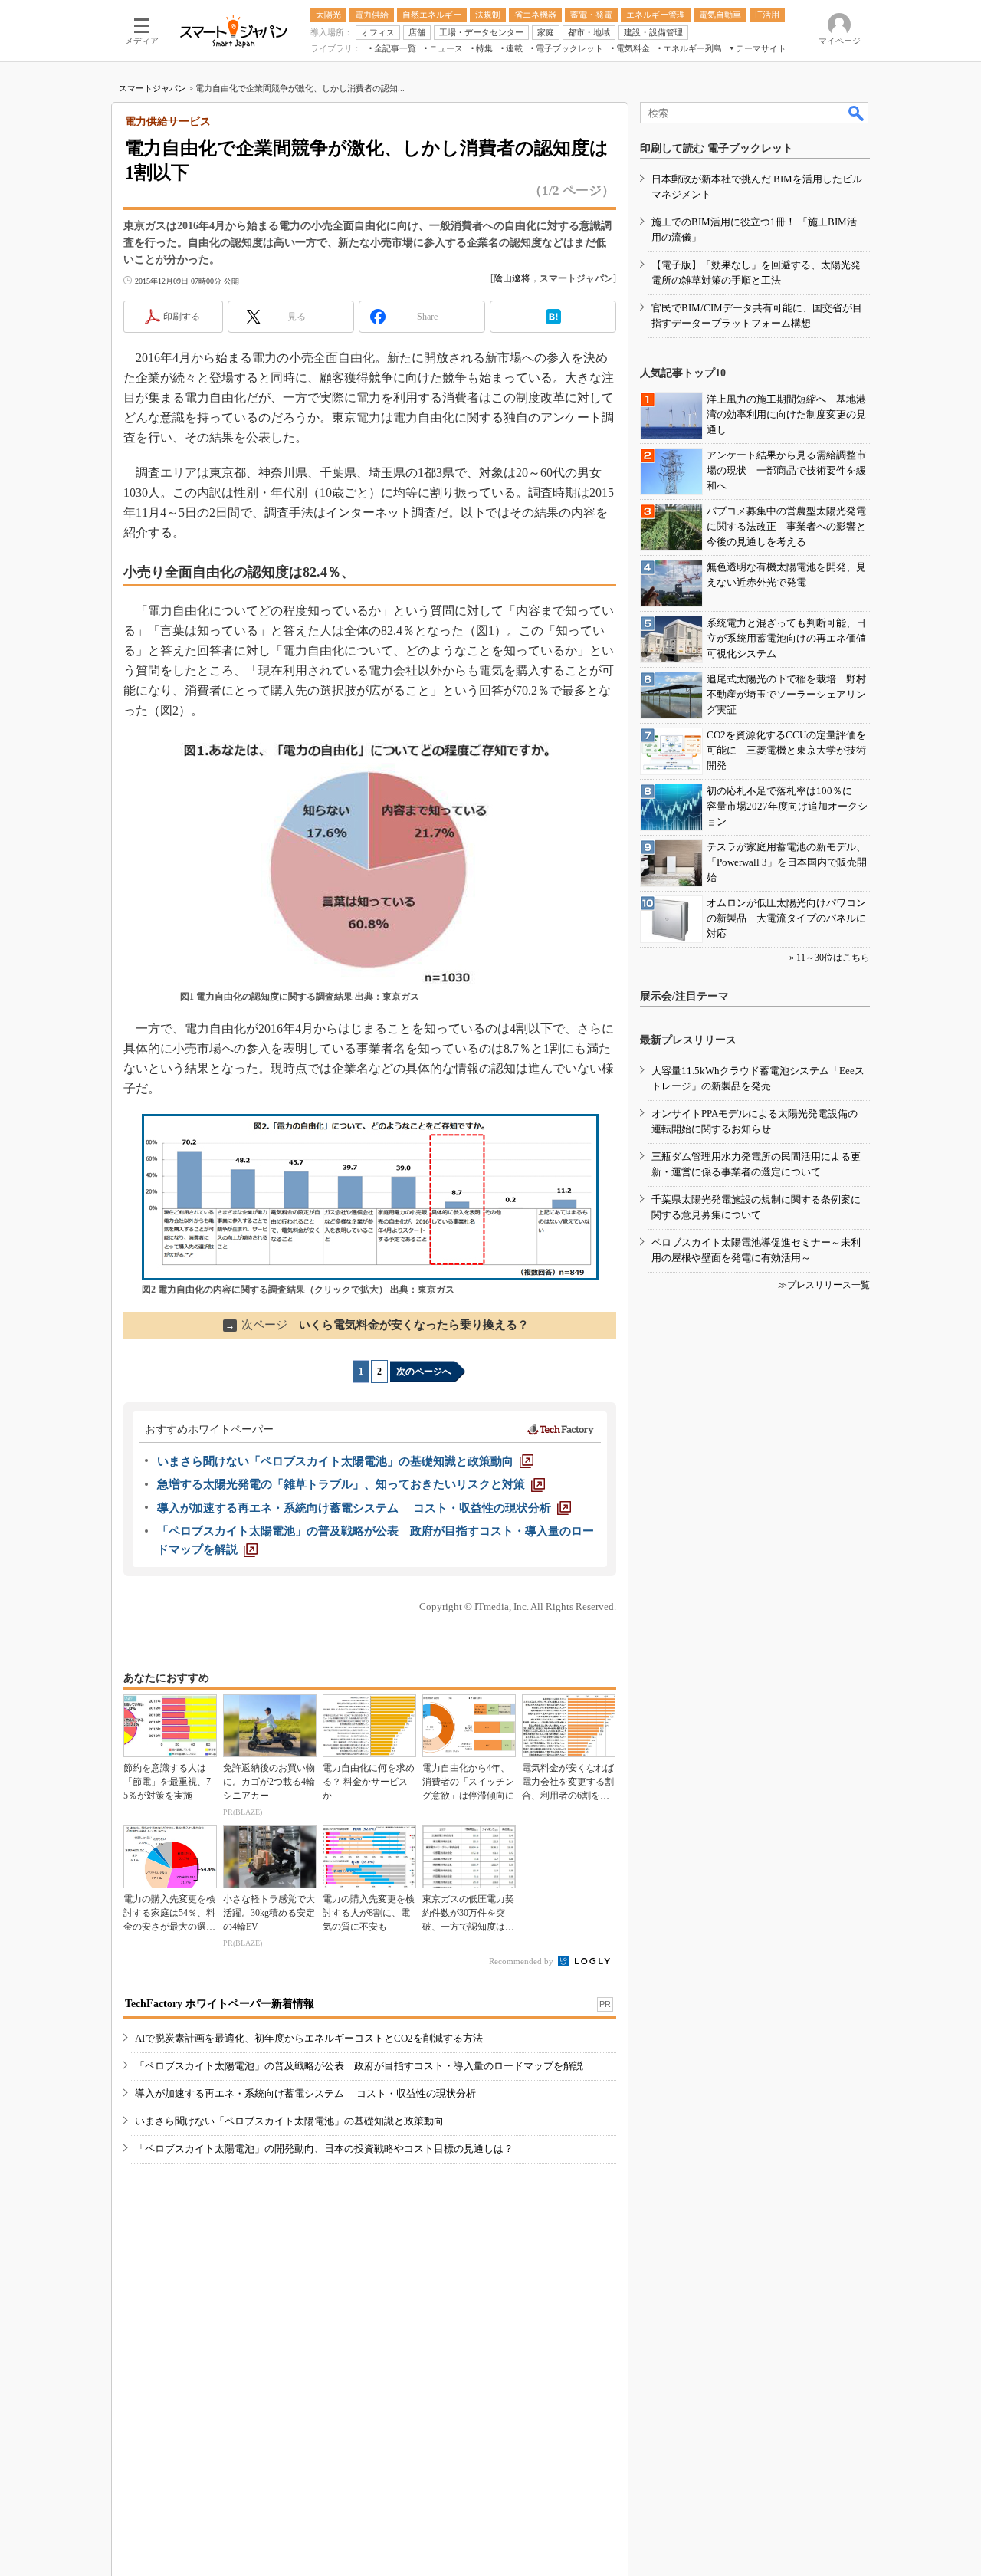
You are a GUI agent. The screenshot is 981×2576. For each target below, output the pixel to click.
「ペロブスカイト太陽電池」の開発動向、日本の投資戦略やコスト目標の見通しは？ (324, 2149)
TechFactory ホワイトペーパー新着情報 (220, 2004)
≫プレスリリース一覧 (824, 1285)
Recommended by (522, 1961)
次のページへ (424, 1372)
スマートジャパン (153, 88)
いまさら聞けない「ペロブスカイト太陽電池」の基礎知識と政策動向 (289, 2121)
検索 (857, 113)
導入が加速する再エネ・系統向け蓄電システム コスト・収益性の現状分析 (305, 2093)
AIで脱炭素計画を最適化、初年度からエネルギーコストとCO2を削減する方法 (309, 2038)
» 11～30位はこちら (830, 958)
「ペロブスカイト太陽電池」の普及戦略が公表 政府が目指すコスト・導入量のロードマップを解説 (359, 2066)
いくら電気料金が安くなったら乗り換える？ (377, 1325)
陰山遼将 (512, 278)
